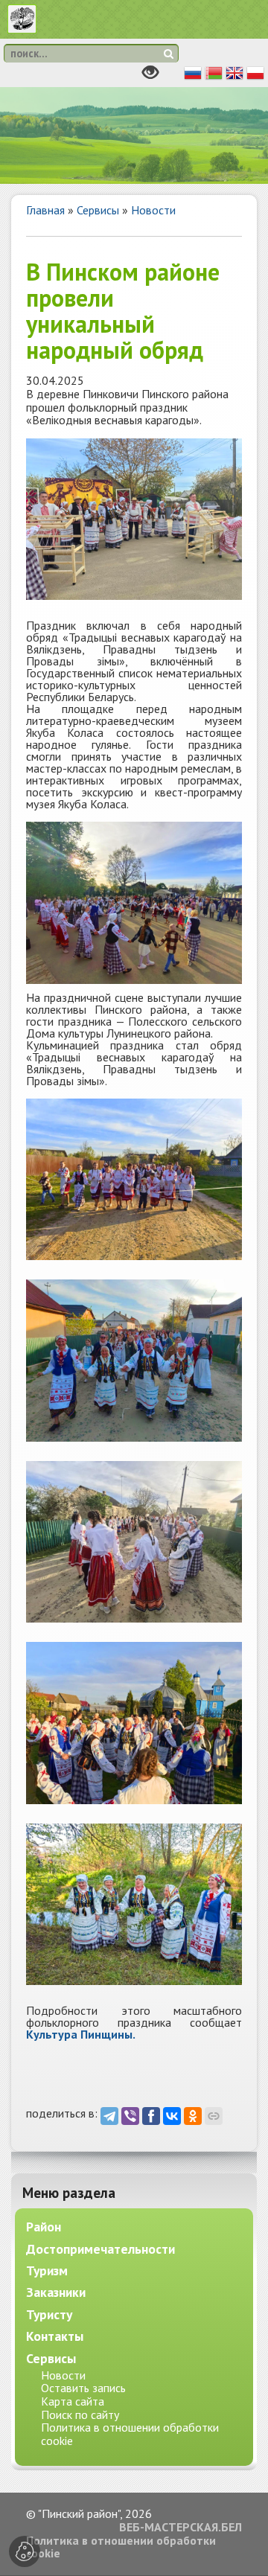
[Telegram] (109, 2116)
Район (44, 2227)
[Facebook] (151, 2116)
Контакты (55, 2336)
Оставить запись (83, 2388)
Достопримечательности (100, 2249)
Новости (153, 210)
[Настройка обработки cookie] (25, 2551)
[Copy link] (214, 2116)
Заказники (56, 2292)
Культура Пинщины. (81, 2034)
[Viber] (130, 2116)
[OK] (193, 2116)
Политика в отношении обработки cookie (130, 2434)
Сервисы (98, 210)
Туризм (47, 2270)
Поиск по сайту (80, 2414)
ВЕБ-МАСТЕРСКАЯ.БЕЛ (181, 2528)
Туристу (49, 2314)
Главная (45, 210)
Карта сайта (73, 2401)
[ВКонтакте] (172, 2116)
